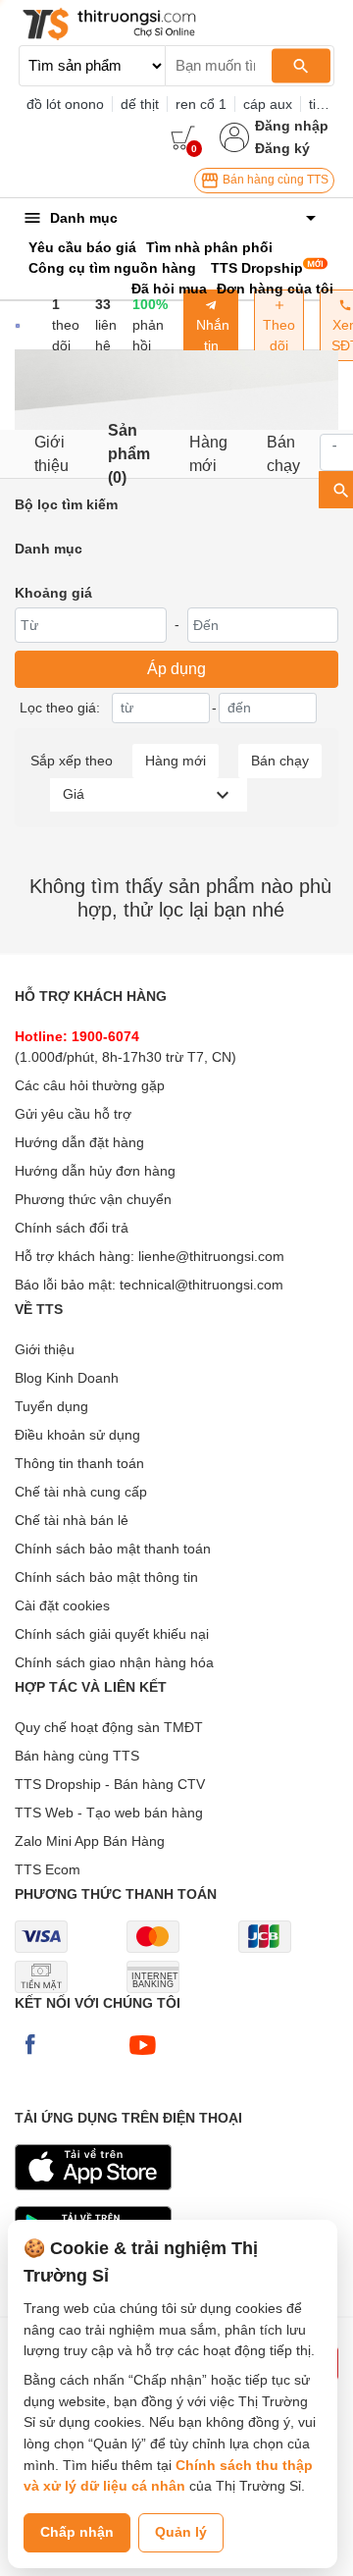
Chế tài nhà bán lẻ (72, 1520)
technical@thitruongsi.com (202, 1285)
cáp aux (268, 104)
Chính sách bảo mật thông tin (106, 1577)
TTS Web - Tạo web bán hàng (109, 1813)
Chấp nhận (77, 2532)
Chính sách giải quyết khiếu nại (112, 1634)
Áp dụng (176, 669)
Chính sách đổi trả (72, 1228)
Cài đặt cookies (62, 1605)
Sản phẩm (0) (129, 454)
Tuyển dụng (51, 1406)
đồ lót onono (65, 104)
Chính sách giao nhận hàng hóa (114, 1662)
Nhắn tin (211, 335)
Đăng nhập (292, 126)
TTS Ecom (48, 1869)
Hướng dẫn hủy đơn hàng (95, 1171)
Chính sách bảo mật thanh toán (113, 1549)
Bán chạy (283, 454)
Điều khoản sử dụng (77, 1435)
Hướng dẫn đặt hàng (79, 1142)
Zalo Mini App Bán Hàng (90, 1841)
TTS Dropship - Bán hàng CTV (110, 1784)
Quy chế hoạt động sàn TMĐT (109, 1727)
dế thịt (140, 104)
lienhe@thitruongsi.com (211, 1256)
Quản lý (181, 2532)
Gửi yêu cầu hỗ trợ (73, 1114)
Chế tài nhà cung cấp (81, 1492)
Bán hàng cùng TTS (274, 180)
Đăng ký (282, 148)
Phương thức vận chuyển (93, 1199)
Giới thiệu (51, 454)
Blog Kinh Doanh (67, 1378)
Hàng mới (208, 454)
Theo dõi (279, 335)
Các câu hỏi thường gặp (90, 1085)
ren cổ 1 (201, 104)
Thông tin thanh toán (79, 1463)
